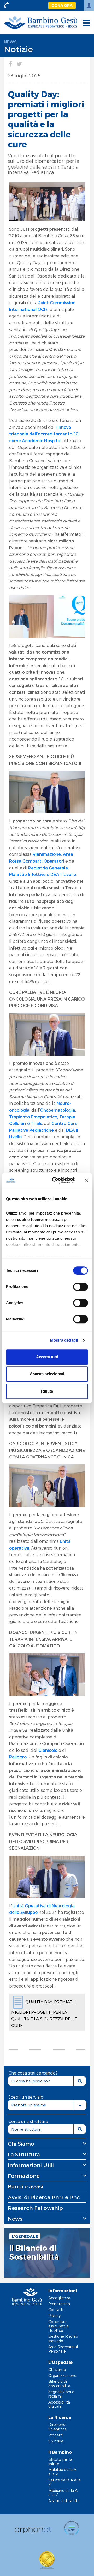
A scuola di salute (64, 2501)
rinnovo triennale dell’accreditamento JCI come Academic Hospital (44, 434)
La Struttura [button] (24, 2154)
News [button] (15, 2219)
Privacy (54, 2316)
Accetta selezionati (47, 1374)
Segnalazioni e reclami (61, 2394)
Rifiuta (47, 1391)
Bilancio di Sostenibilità (59, 2383)
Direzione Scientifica (57, 2427)
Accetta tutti (47, 1357)
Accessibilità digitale (59, 2404)
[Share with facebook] (10, 64)
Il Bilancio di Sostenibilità (34, 2252)
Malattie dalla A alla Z (62, 2472)
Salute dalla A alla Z (64, 2482)
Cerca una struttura (28, 2121)
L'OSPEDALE (25, 2236)
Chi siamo (57, 2369)
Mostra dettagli (64, 1340)
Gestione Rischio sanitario (63, 2338)
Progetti (55, 2435)
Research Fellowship (35, 2208)
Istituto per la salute (60, 2462)
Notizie (18, 49)
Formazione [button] (24, 2176)
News (10, 42)
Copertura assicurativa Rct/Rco (58, 2326)
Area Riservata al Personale (63, 2349)
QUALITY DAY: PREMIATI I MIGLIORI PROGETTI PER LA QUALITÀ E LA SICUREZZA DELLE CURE (44, 2014)
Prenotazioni (60, 2304)
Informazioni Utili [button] (31, 2165)
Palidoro (18, 1757)
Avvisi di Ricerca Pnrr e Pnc (44, 2197)
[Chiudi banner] (86, 1180)
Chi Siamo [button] (21, 2144)
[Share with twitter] (19, 64)
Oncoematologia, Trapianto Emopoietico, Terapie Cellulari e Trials (43, 1117)
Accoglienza (59, 2298)
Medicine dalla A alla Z (63, 2493)
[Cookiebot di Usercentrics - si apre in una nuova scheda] (55, 1180)
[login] (89, 5)
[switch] (81, 1287)
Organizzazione (62, 2375)
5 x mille (56, 2441)
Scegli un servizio (26, 2097)
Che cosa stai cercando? (33, 2073)
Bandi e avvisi (25, 2186)
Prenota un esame (29, 2105)
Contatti (56, 2310)
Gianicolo (48, 1750)
